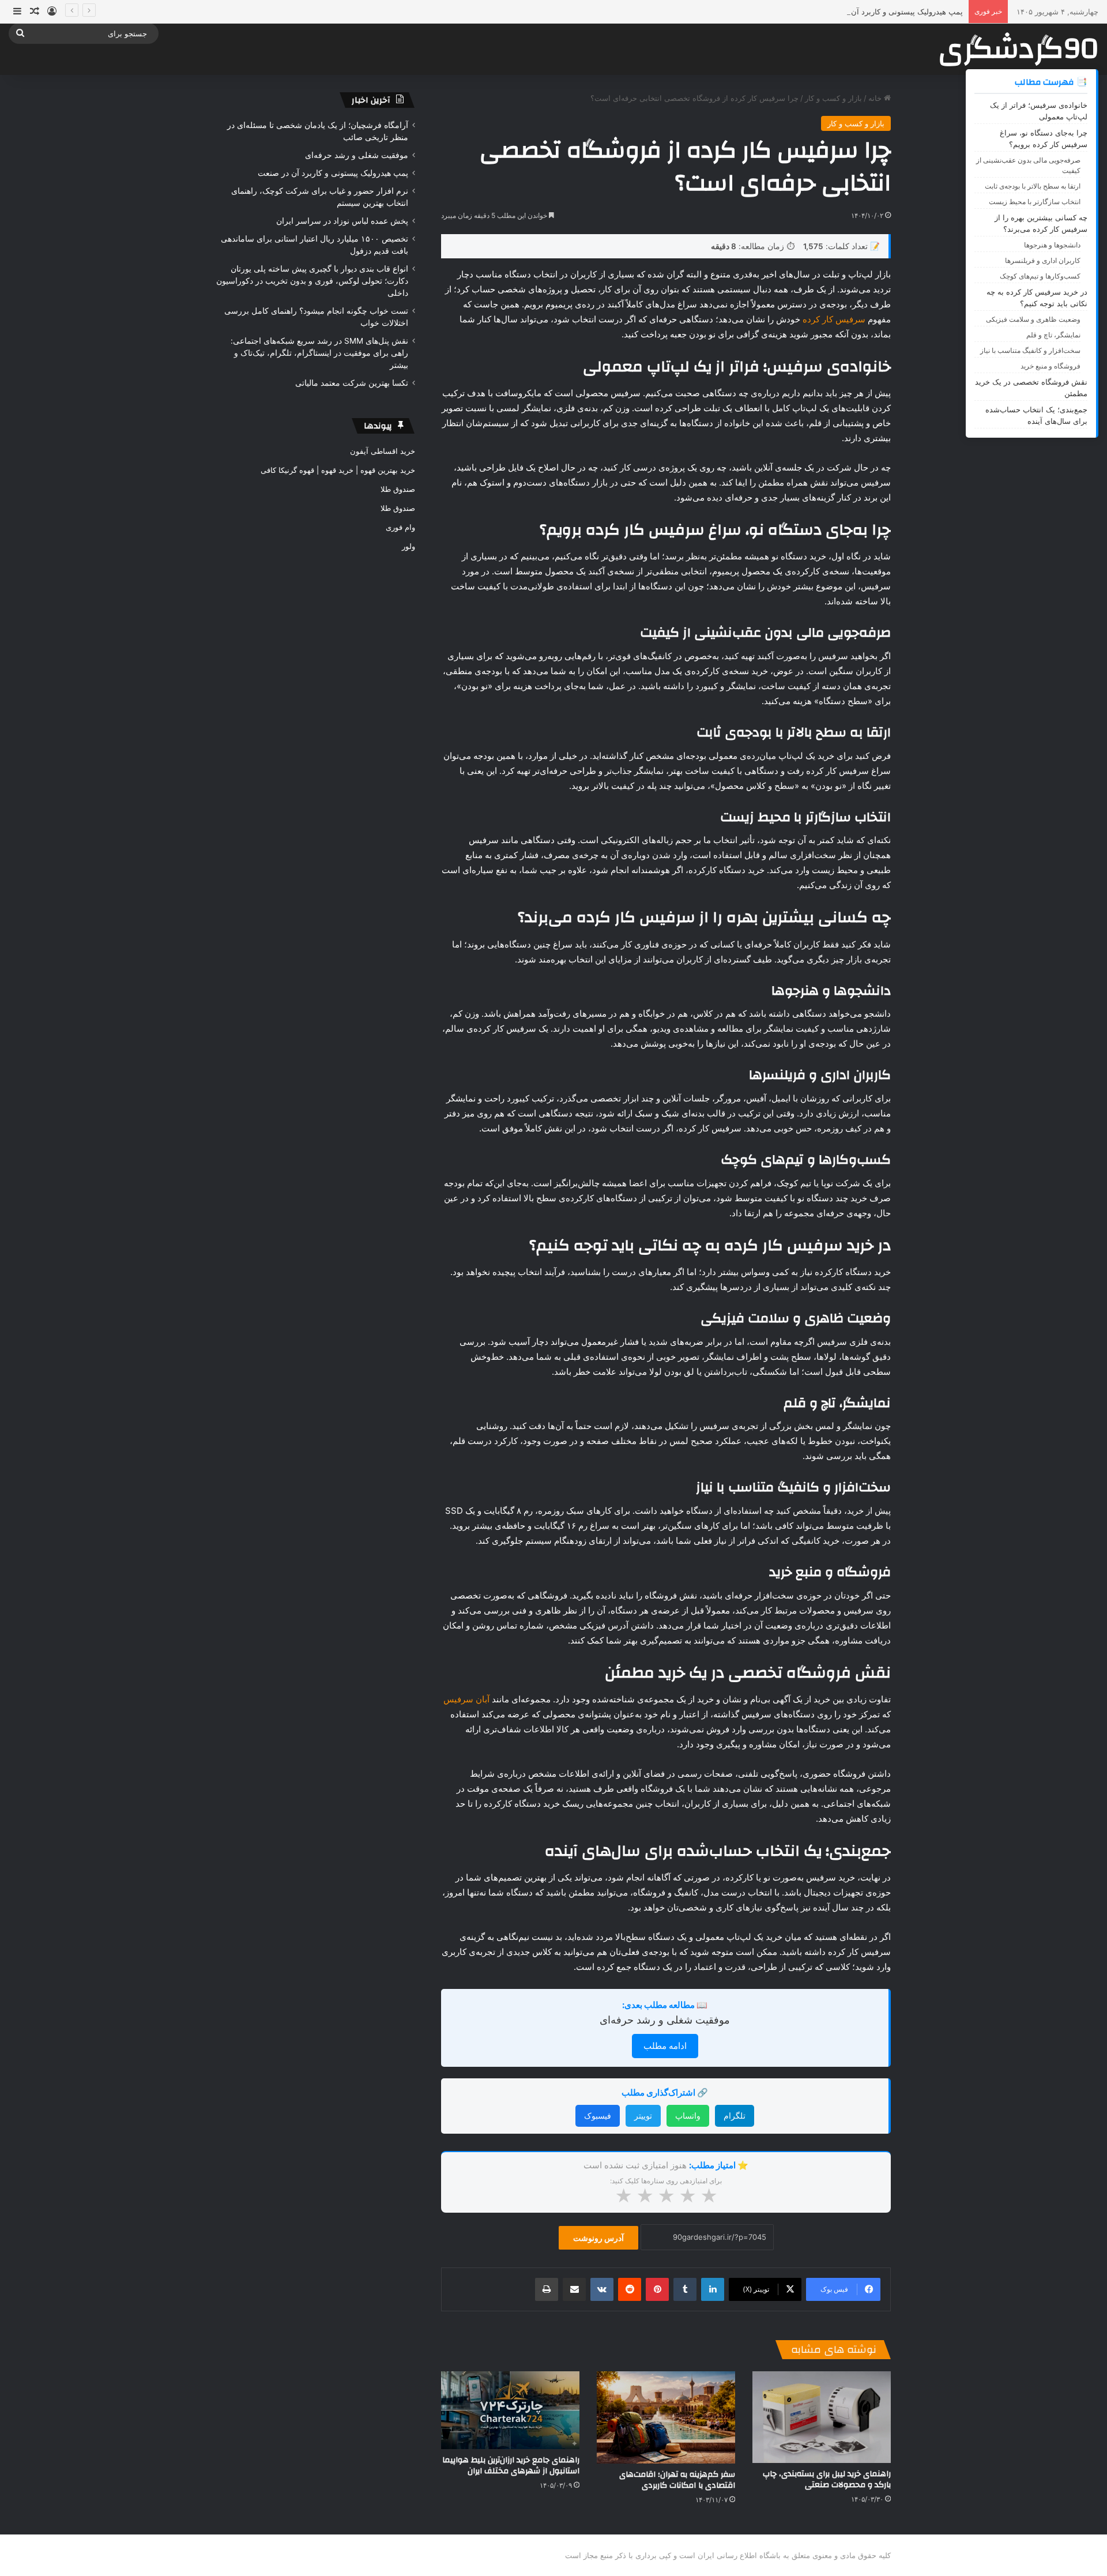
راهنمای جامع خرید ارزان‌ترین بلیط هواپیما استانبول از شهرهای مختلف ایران (511, 2466)
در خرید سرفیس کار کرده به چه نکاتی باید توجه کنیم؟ (1037, 298)
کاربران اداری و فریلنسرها (1043, 260)
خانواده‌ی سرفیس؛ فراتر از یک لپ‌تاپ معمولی (1039, 111)
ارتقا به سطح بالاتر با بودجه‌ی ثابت (1033, 186)
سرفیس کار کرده (834, 319)
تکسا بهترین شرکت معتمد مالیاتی (352, 383)
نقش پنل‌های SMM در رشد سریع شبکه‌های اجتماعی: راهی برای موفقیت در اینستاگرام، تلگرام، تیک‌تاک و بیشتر (319, 353)
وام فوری (400, 527)
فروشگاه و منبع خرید (1050, 366)
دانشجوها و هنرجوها (1052, 245)
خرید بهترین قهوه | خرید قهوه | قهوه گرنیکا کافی (338, 470)
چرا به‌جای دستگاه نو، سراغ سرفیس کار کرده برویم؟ (1044, 138)
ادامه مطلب (665, 2046)
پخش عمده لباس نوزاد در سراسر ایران (342, 221)
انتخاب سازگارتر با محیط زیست (1035, 202)
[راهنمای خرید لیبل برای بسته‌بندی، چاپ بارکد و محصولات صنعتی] (822, 2417)
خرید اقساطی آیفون (383, 451)
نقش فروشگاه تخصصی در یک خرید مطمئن (1031, 388)
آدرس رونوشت (598, 2238)
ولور (408, 546)
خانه (876, 98)
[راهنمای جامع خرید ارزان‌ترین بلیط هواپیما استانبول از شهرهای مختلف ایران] (510, 2410)
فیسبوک (598, 2116)
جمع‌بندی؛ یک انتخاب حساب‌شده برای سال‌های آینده (1036, 415)
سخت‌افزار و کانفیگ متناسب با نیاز (1030, 350)
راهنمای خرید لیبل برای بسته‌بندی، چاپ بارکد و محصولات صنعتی (827, 2479)
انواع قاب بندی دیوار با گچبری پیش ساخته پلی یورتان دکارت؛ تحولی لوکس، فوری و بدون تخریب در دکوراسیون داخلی (312, 281)
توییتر (643, 2116)
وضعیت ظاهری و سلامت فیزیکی (1033, 319)
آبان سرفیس (466, 1699)
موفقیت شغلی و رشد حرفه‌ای (665, 2020)
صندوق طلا (398, 489)
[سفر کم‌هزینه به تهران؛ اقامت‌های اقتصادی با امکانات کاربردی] (666, 2417)
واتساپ (688, 2116)
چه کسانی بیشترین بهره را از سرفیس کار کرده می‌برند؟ (1041, 223)
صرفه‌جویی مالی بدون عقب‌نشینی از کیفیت (1028, 165)
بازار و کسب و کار (833, 98)
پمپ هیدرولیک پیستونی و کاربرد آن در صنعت (891, 12)
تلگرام (735, 2116)
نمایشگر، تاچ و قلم (1053, 335)
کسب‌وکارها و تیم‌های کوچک (1040, 276)
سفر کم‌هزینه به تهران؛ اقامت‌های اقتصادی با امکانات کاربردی (677, 2480)
